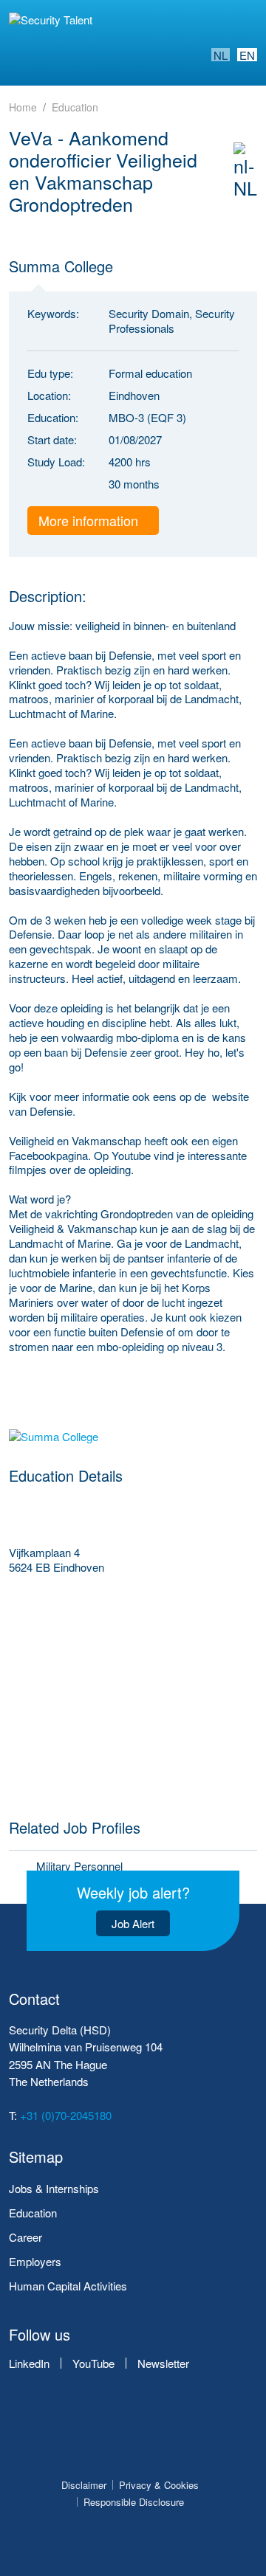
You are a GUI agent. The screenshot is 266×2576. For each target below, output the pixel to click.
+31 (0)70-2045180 (66, 2115)
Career (25, 2237)
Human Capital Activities (68, 2286)
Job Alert (133, 1923)
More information (90, 520)
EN (247, 55)
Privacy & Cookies (159, 2485)
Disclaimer (84, 2485)
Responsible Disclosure (134, 2502)
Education (33, 2213)
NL (221, 55)
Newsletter (163, 2363)
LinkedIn (29, 2363)
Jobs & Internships (54, 2188)
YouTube (93, 2363)
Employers (35, 2261)
